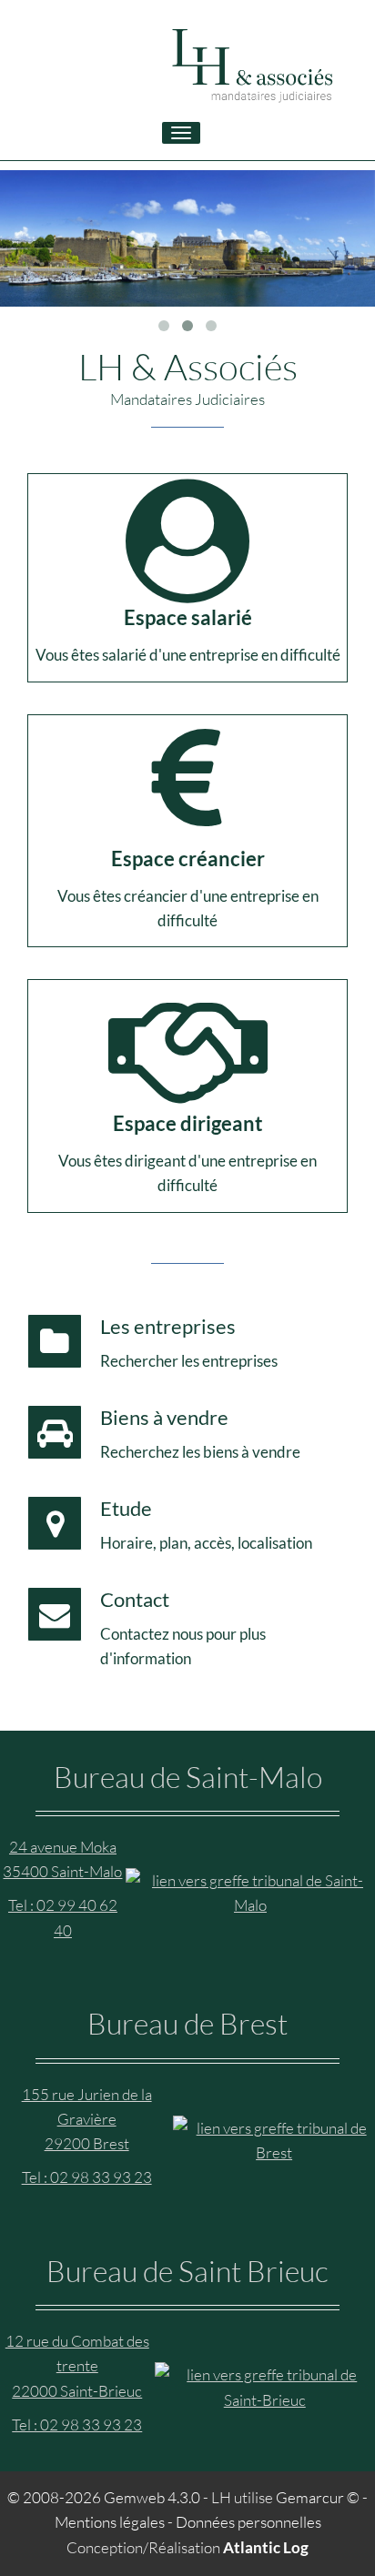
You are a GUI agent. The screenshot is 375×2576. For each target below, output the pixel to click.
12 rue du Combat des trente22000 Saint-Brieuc (77, 2365)
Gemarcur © (318, 2497)
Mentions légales (110, 2522)
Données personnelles (248, 2522)
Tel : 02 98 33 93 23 (87, 2177)
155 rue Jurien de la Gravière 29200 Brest (87, 2119)
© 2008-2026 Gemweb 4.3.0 (104, 2497)
